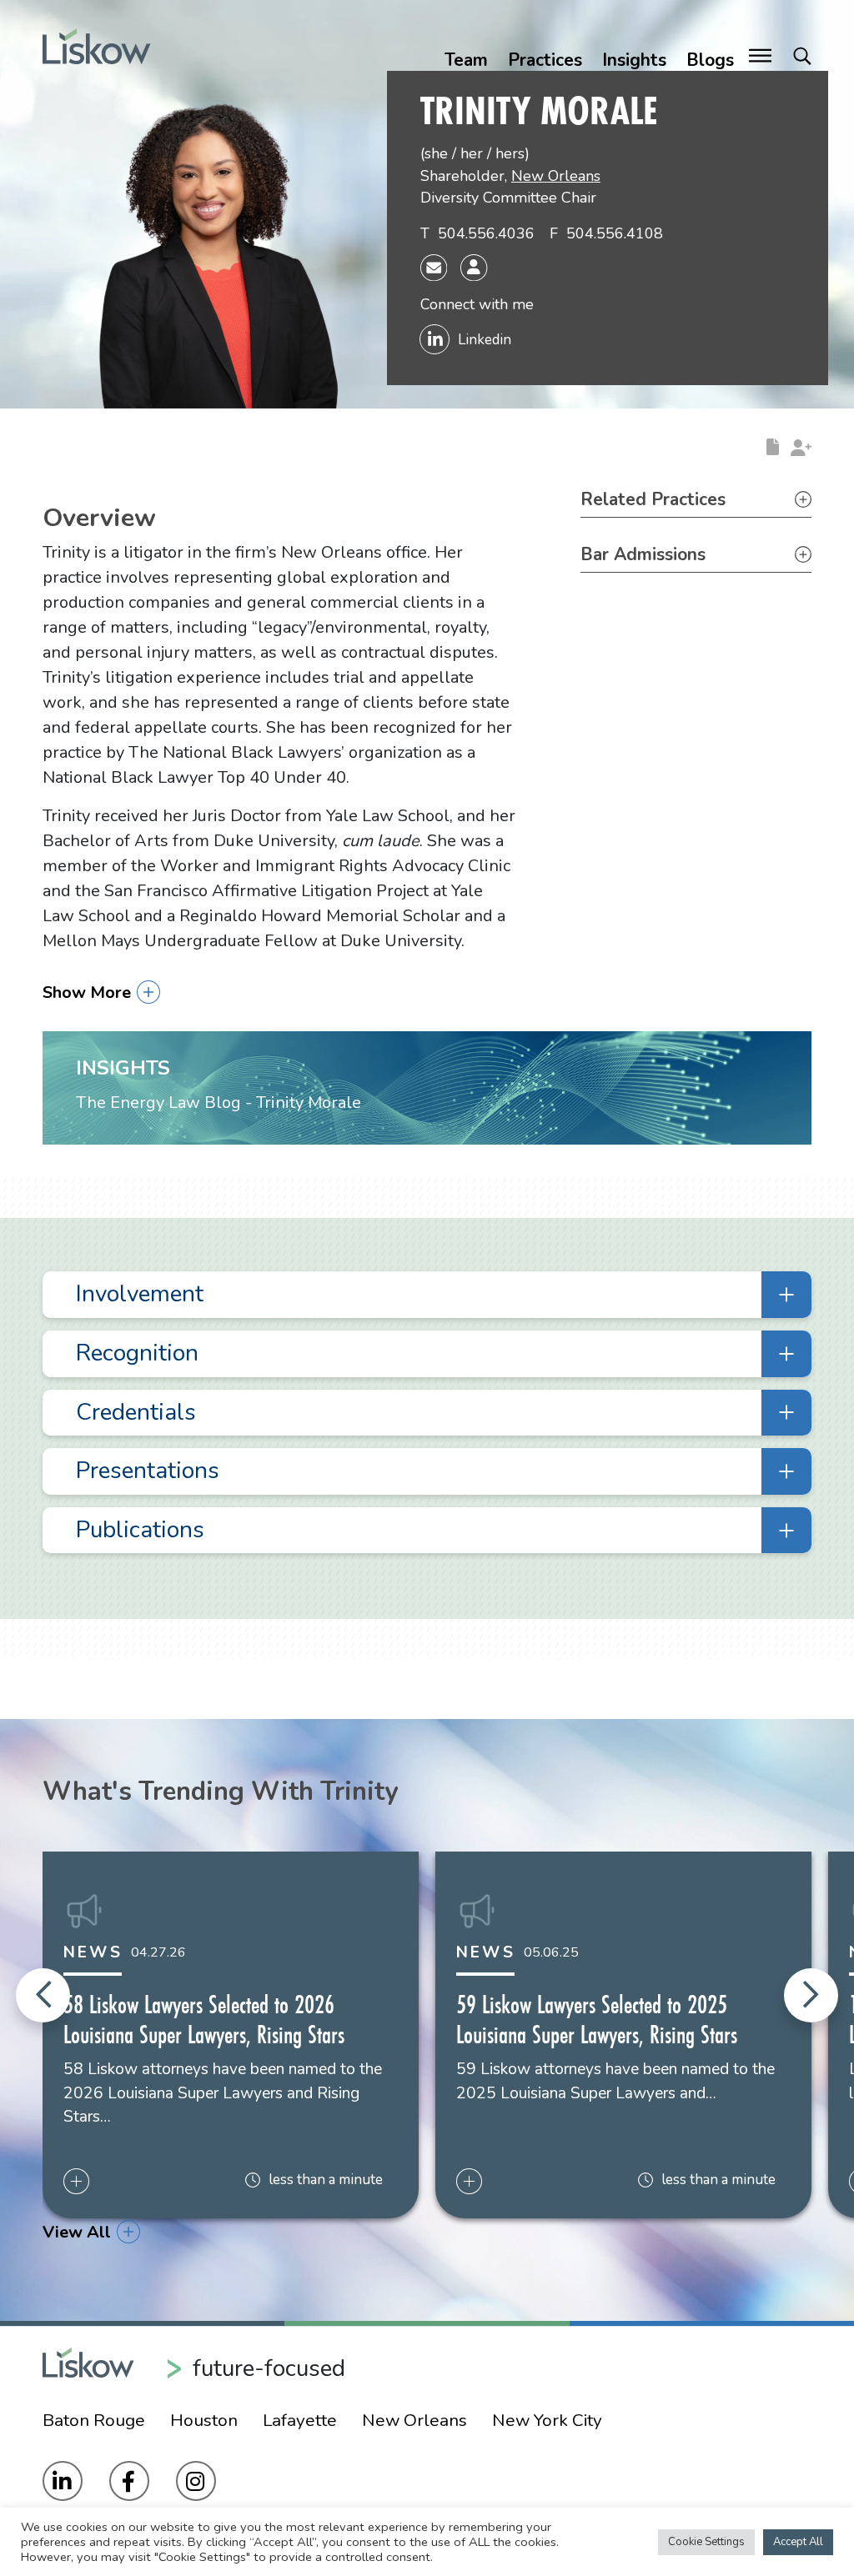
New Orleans (556, 176)
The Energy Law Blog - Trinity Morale (219, 1103)
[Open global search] (802, 57)
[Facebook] (129, 2481)
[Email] (434, 267)
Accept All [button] (798, 2542)
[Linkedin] (63, 2481)
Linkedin (485, 340)
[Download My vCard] (474, 268)
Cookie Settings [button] (706, 2542)
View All (77, 2232)
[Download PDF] (773, 446)
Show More (87, 992)
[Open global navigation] (760, 57)
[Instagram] (196, 2481)
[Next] (811, 1995)
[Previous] (43, 1995)
